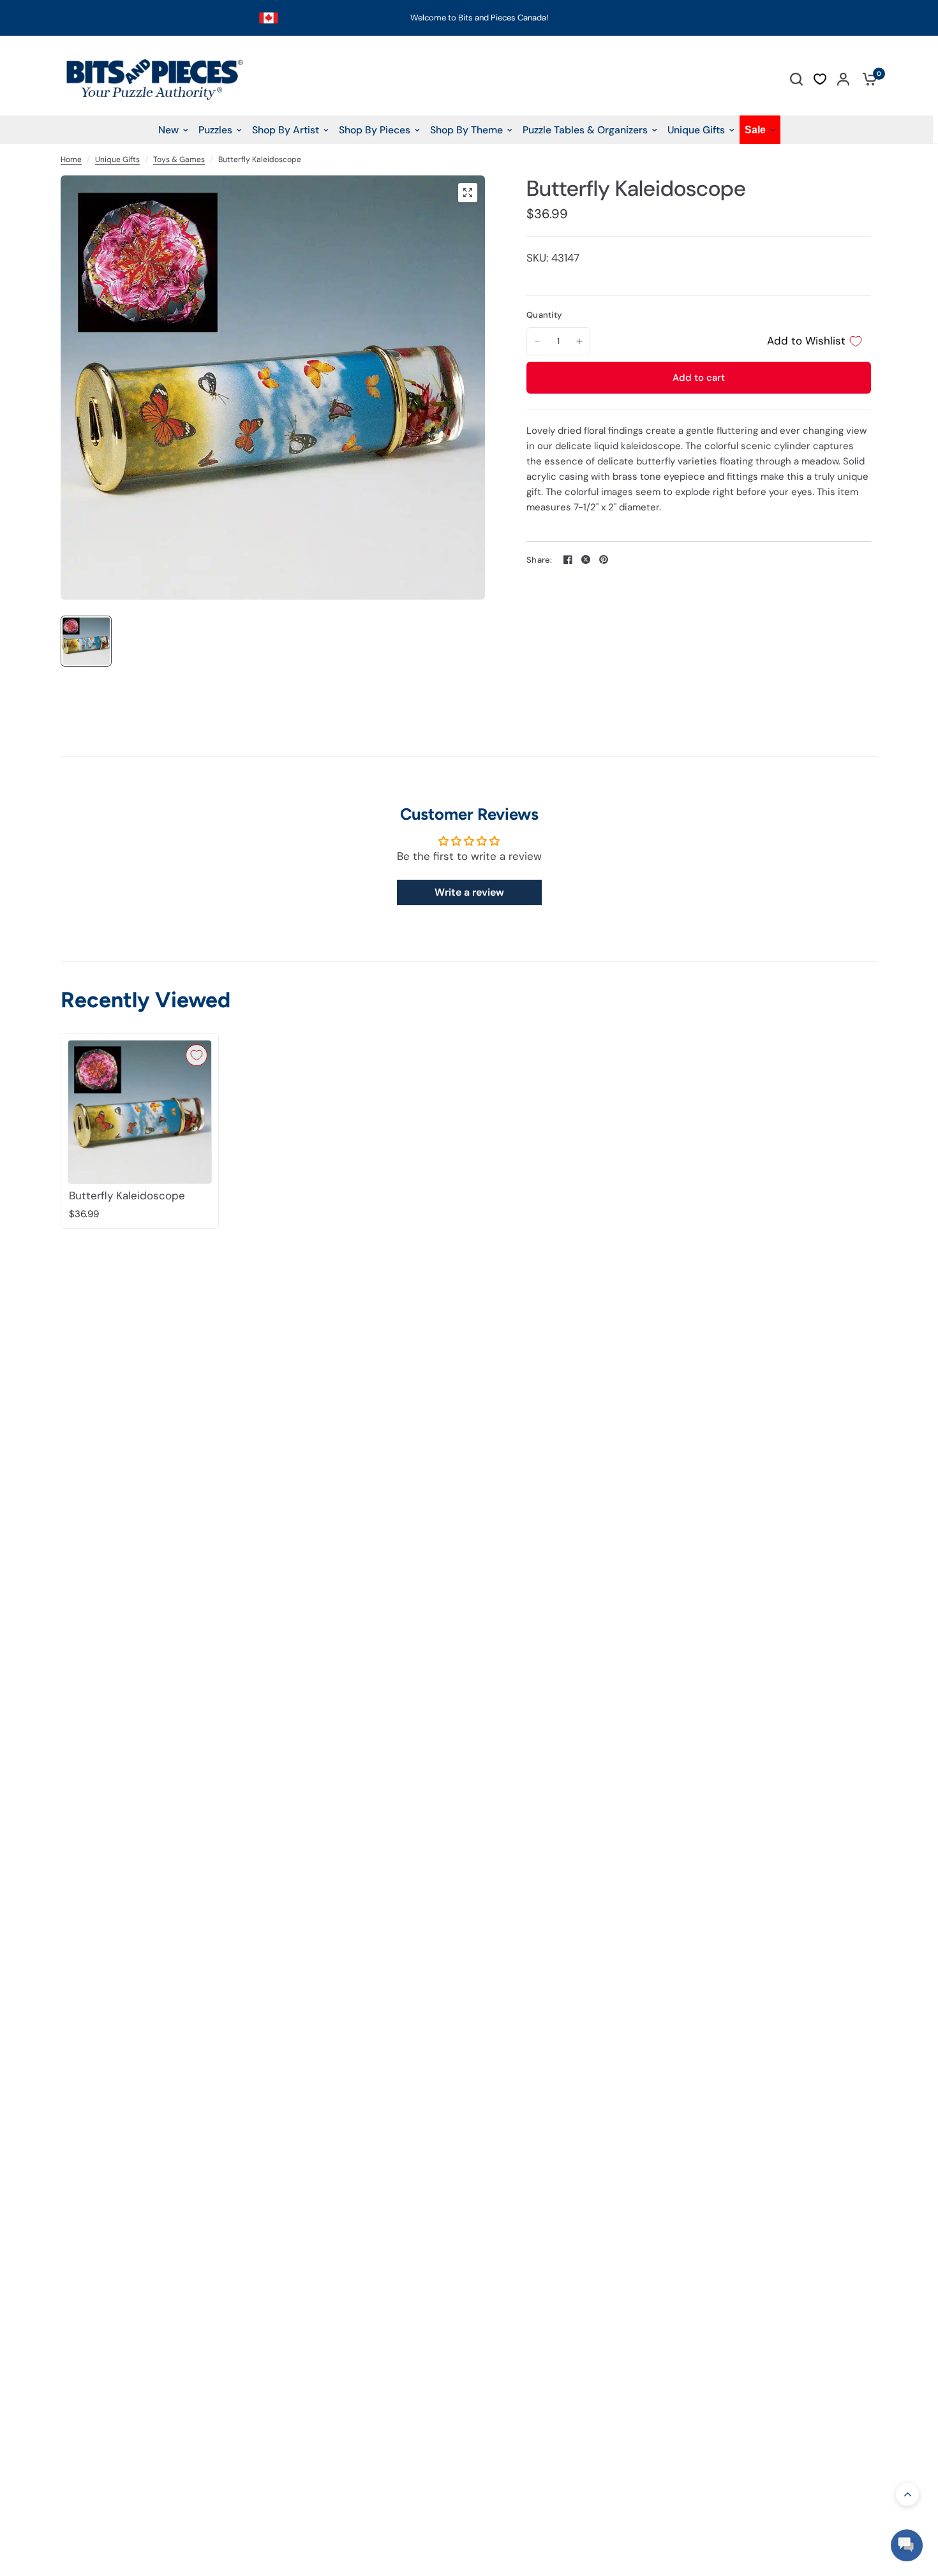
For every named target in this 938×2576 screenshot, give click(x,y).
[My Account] (843, 79)
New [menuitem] (168, 130)
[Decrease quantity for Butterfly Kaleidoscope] (537, 341)
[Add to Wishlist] (197, 1055)
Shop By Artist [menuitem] (286, 130)
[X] (586, 559)
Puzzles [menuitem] (215, 130)
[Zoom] (468, 193)
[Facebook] (568, 559)
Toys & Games (179, 159)
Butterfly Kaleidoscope (127, 1196)
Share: (540, 560)
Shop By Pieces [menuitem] (375, 130)
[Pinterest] (604, 559)
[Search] (796, 79)
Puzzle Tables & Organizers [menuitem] (585, 130)
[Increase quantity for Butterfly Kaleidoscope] (579, 341)
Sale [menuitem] (755, 130)
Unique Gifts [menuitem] (696, 130)
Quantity (544, 315)
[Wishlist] (820, 79)
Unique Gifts (117, 159)
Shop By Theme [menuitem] (466, 130)
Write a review (469, 892)
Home (71, 159)
